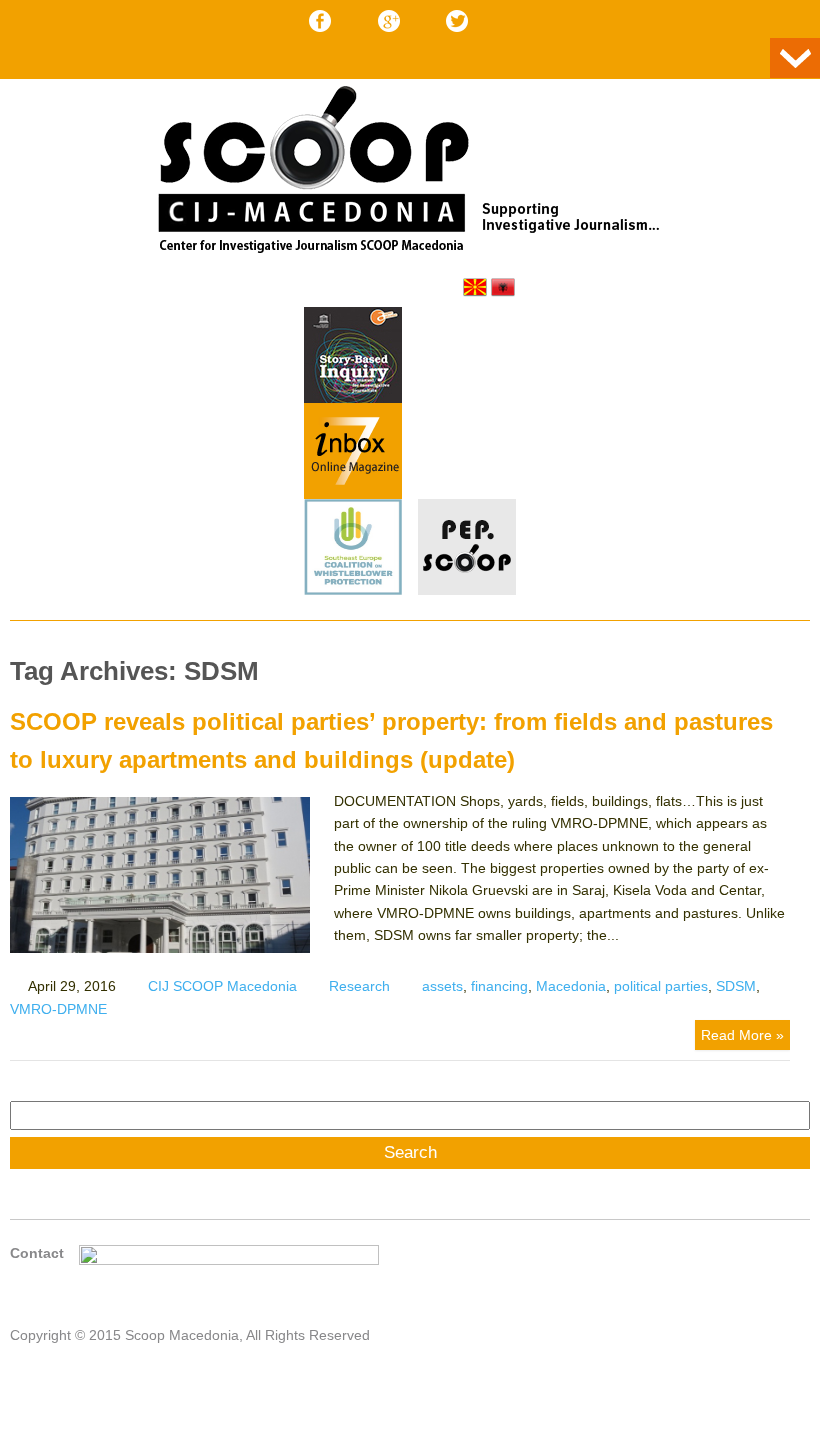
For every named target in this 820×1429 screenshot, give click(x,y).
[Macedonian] (475, 287)
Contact (37, 1253)
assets (442, 986)
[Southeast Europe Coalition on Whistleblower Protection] (353, 550)
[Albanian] (503, 287)
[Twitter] (457, 21)
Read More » (742, 1035)
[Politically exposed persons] (467, 590)
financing (499, 986)
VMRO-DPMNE (58, 1009)
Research (359, 986)
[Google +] (389, 21)
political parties (661, 986)
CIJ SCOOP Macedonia (222, 986)
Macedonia (571, 986)
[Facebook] (320, 21)
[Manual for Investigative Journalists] (353, 358)
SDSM (736, 986)
